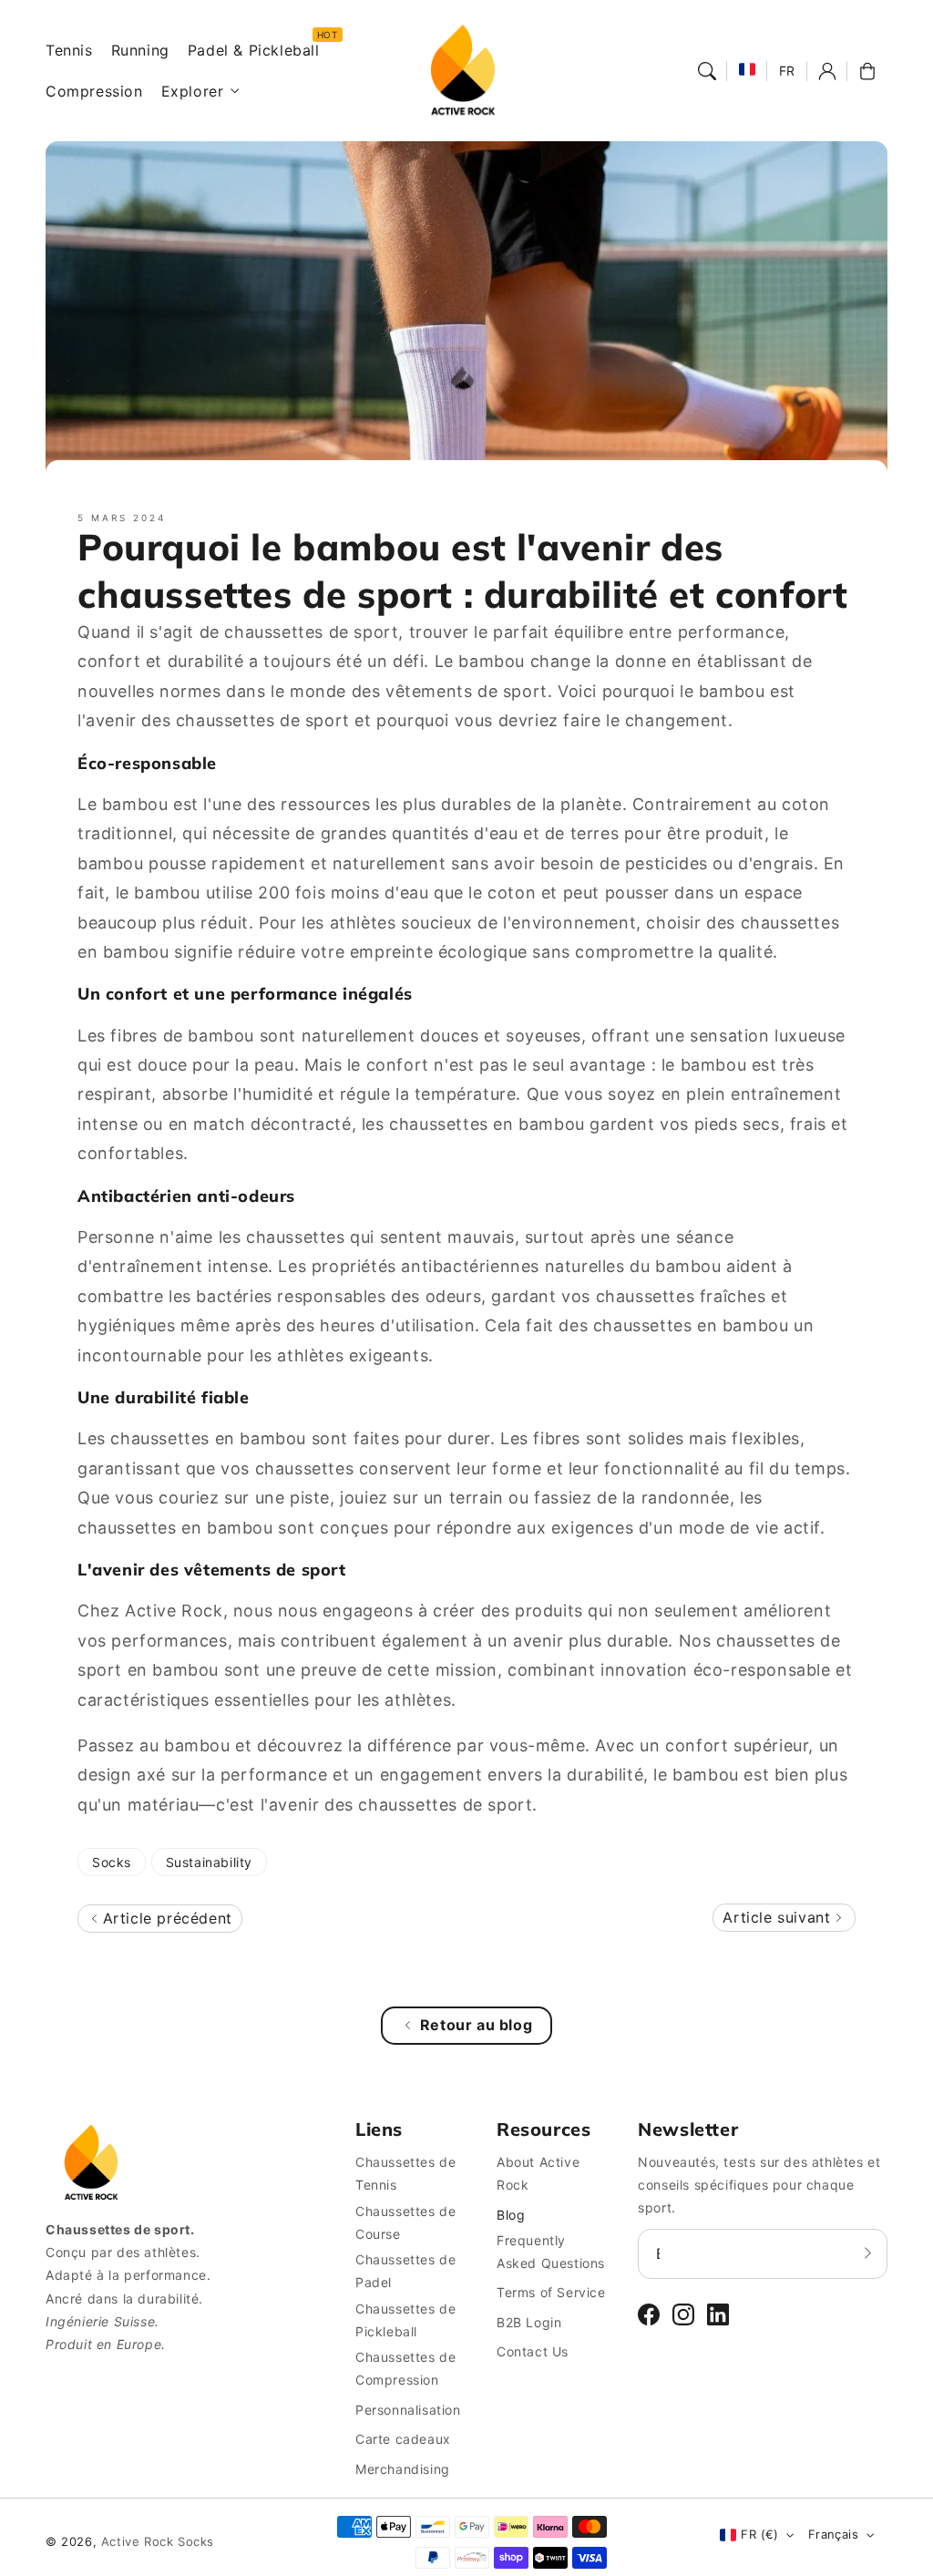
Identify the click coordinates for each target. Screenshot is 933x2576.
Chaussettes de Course (405, 2222)
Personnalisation (408, 2410)
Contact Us (533, 2351)
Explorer (193, 91)
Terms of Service (551, 2292)
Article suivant (779, 1917)
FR (787, 71)
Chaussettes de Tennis (405, 2173)
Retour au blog (476, 2025)
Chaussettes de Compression (405, 2368)
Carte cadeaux (403, 2439)
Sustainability (209, 1862)
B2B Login (529, 2322)
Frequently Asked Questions (551, 2252)
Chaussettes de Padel (405, 2271)
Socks (112, 1862)
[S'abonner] (867, 2253)
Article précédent (165, 1918)
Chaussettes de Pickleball (405, 2320)
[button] (707, 71)
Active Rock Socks (158, 2541)
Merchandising (403, 2469)
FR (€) (759, 2534)
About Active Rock (538, 2173)
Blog (511, 2215)
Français (833, 2534)
